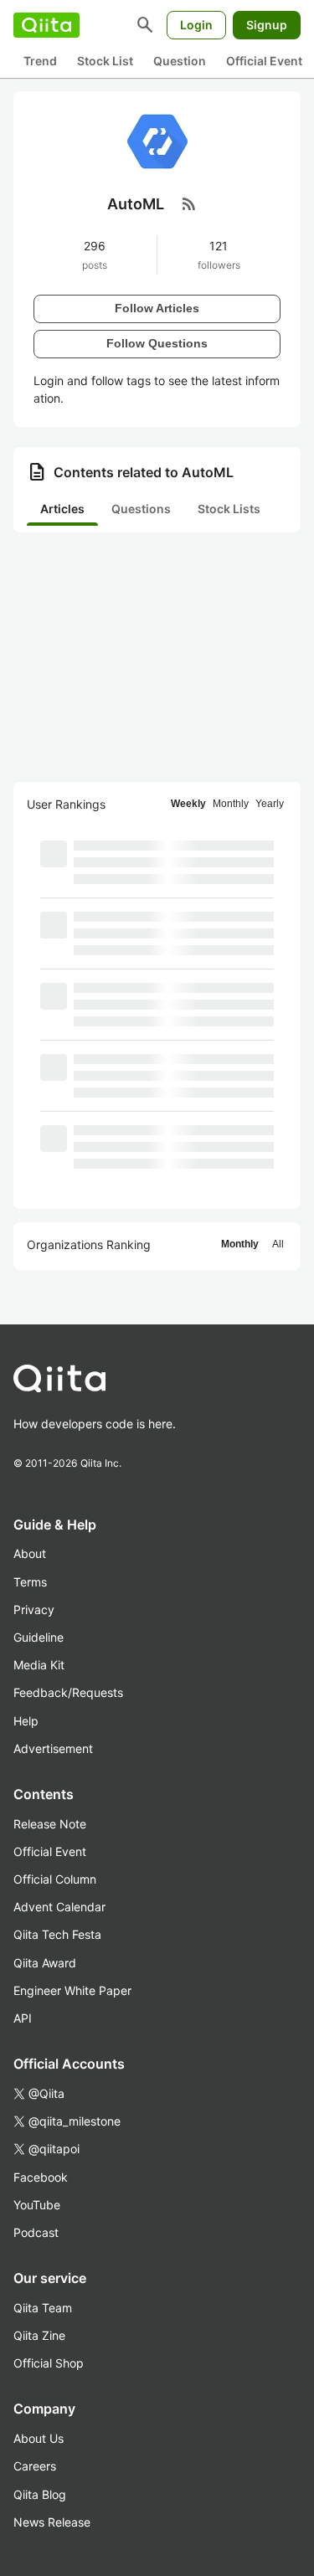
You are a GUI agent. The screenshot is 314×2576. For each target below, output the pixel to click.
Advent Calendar (59, 1907)
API (23, 2018)
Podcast (36, 2232)
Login (196, 25)
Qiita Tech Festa (57, 1934)
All (278, 1244)
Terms (30, 1582)
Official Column (55, 1879)
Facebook (41, 2177)
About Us (39, 2438)
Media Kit (39, 1665)
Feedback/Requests (68, 1692)
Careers (35, 2466)
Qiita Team (43, 2308)
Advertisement (53, 1748)
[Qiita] (46, 25)
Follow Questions (157, 343)
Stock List (105, 61)
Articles (62, 509)
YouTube (37, 2205)
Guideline (39, 1637)
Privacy (34, 1609)
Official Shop (49, 2363)
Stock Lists (229, 509)
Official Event (264, 61)
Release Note (50, 1824)
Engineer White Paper (72, 1990)
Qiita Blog (40, 2494)
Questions (141, 509)
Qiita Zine (39, 2335)
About (30, 1553)
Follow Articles (157, 308)
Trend (40, 61)
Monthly (231, 804)
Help (26, 1721)
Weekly (188, 804)
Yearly (270, 804)
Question (180, 61)
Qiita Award (45, 1963)
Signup (267, 25)
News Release (52, 2522)
